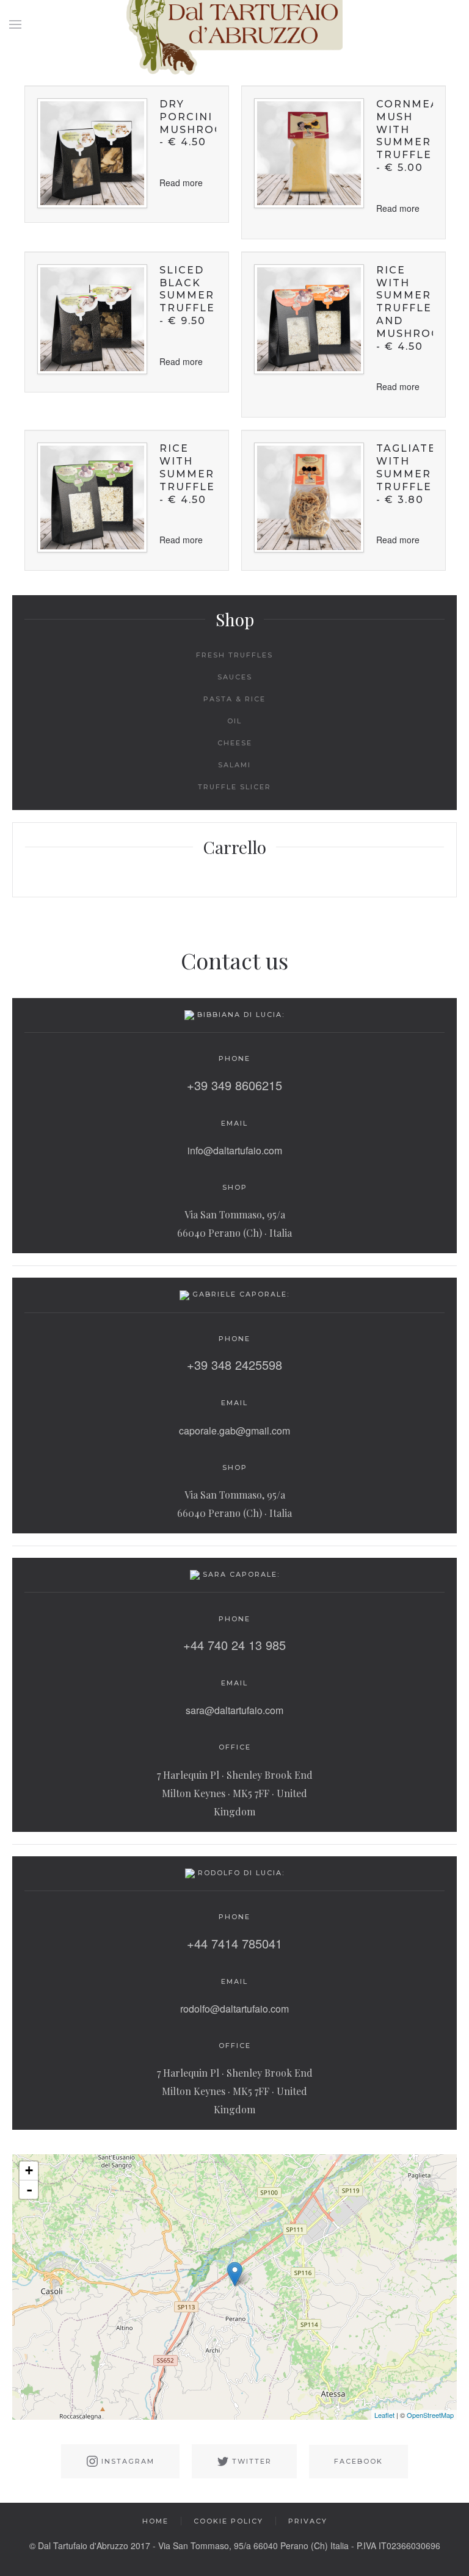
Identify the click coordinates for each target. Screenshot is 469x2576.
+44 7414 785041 (234, 1943)
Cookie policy (228, 2521)
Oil (234, 721)
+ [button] (29, 2170)
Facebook (358, 2461)
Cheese (235, 743)
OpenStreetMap (430, 2415)
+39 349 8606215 (234, 1085)
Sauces (235, 677)
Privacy (308, 2521)
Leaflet (384, 2415)
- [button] (29, 2190)
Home (155, 2521)
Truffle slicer (234, 787)
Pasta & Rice (234, 699)
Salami (234, 765)
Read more (181, 183)
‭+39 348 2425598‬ (234, 1365)
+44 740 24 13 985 (234, 1645)
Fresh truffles (234, 655)
